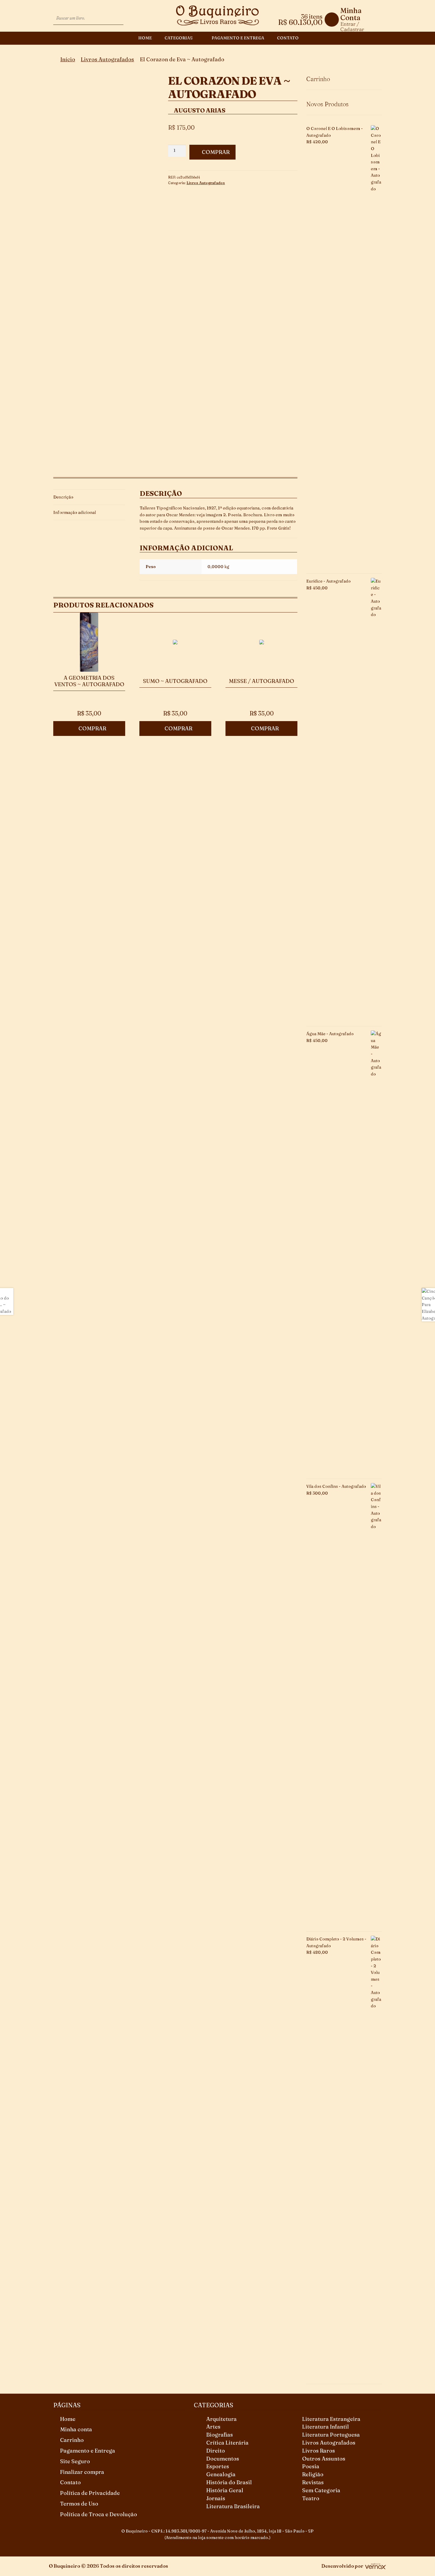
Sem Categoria (321, 2490)
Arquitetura (221, 2419)
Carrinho (72, 2440)
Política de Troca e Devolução (99, 2514)
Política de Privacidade (90, 2493)
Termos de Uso (79, 2504)
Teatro (311, 2498)
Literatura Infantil (326, 2427)
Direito (216, 2451)
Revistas (313, 2482)
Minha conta (76, 2429)
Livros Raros (319, 2451)
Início (68, 59)
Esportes (218, 2466)
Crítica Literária (227, 2443)
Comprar (216, 152)
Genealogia (221, 2474)
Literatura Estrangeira (331, 2419)
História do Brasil (229, 2482)
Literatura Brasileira (233, 2506)
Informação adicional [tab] (75, 512)
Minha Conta (351, 14)
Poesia (311, 2466)
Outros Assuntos (324, 2459)
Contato (288, 38)
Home (145, 38)
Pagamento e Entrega (238, 38)
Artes (213, 2427)
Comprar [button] (92, 728)
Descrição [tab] (63, 497)
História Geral (225, 2490)
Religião (313, 2474)
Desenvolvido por (342, 2566)
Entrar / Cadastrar (352, 26)
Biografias (220, 2435)
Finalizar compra (82, 2472)
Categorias (179, 38)
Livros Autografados (107, 59)
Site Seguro (75, 2461)
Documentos (223, 2459)
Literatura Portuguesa (331, 2435)
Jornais (216, 2498)
